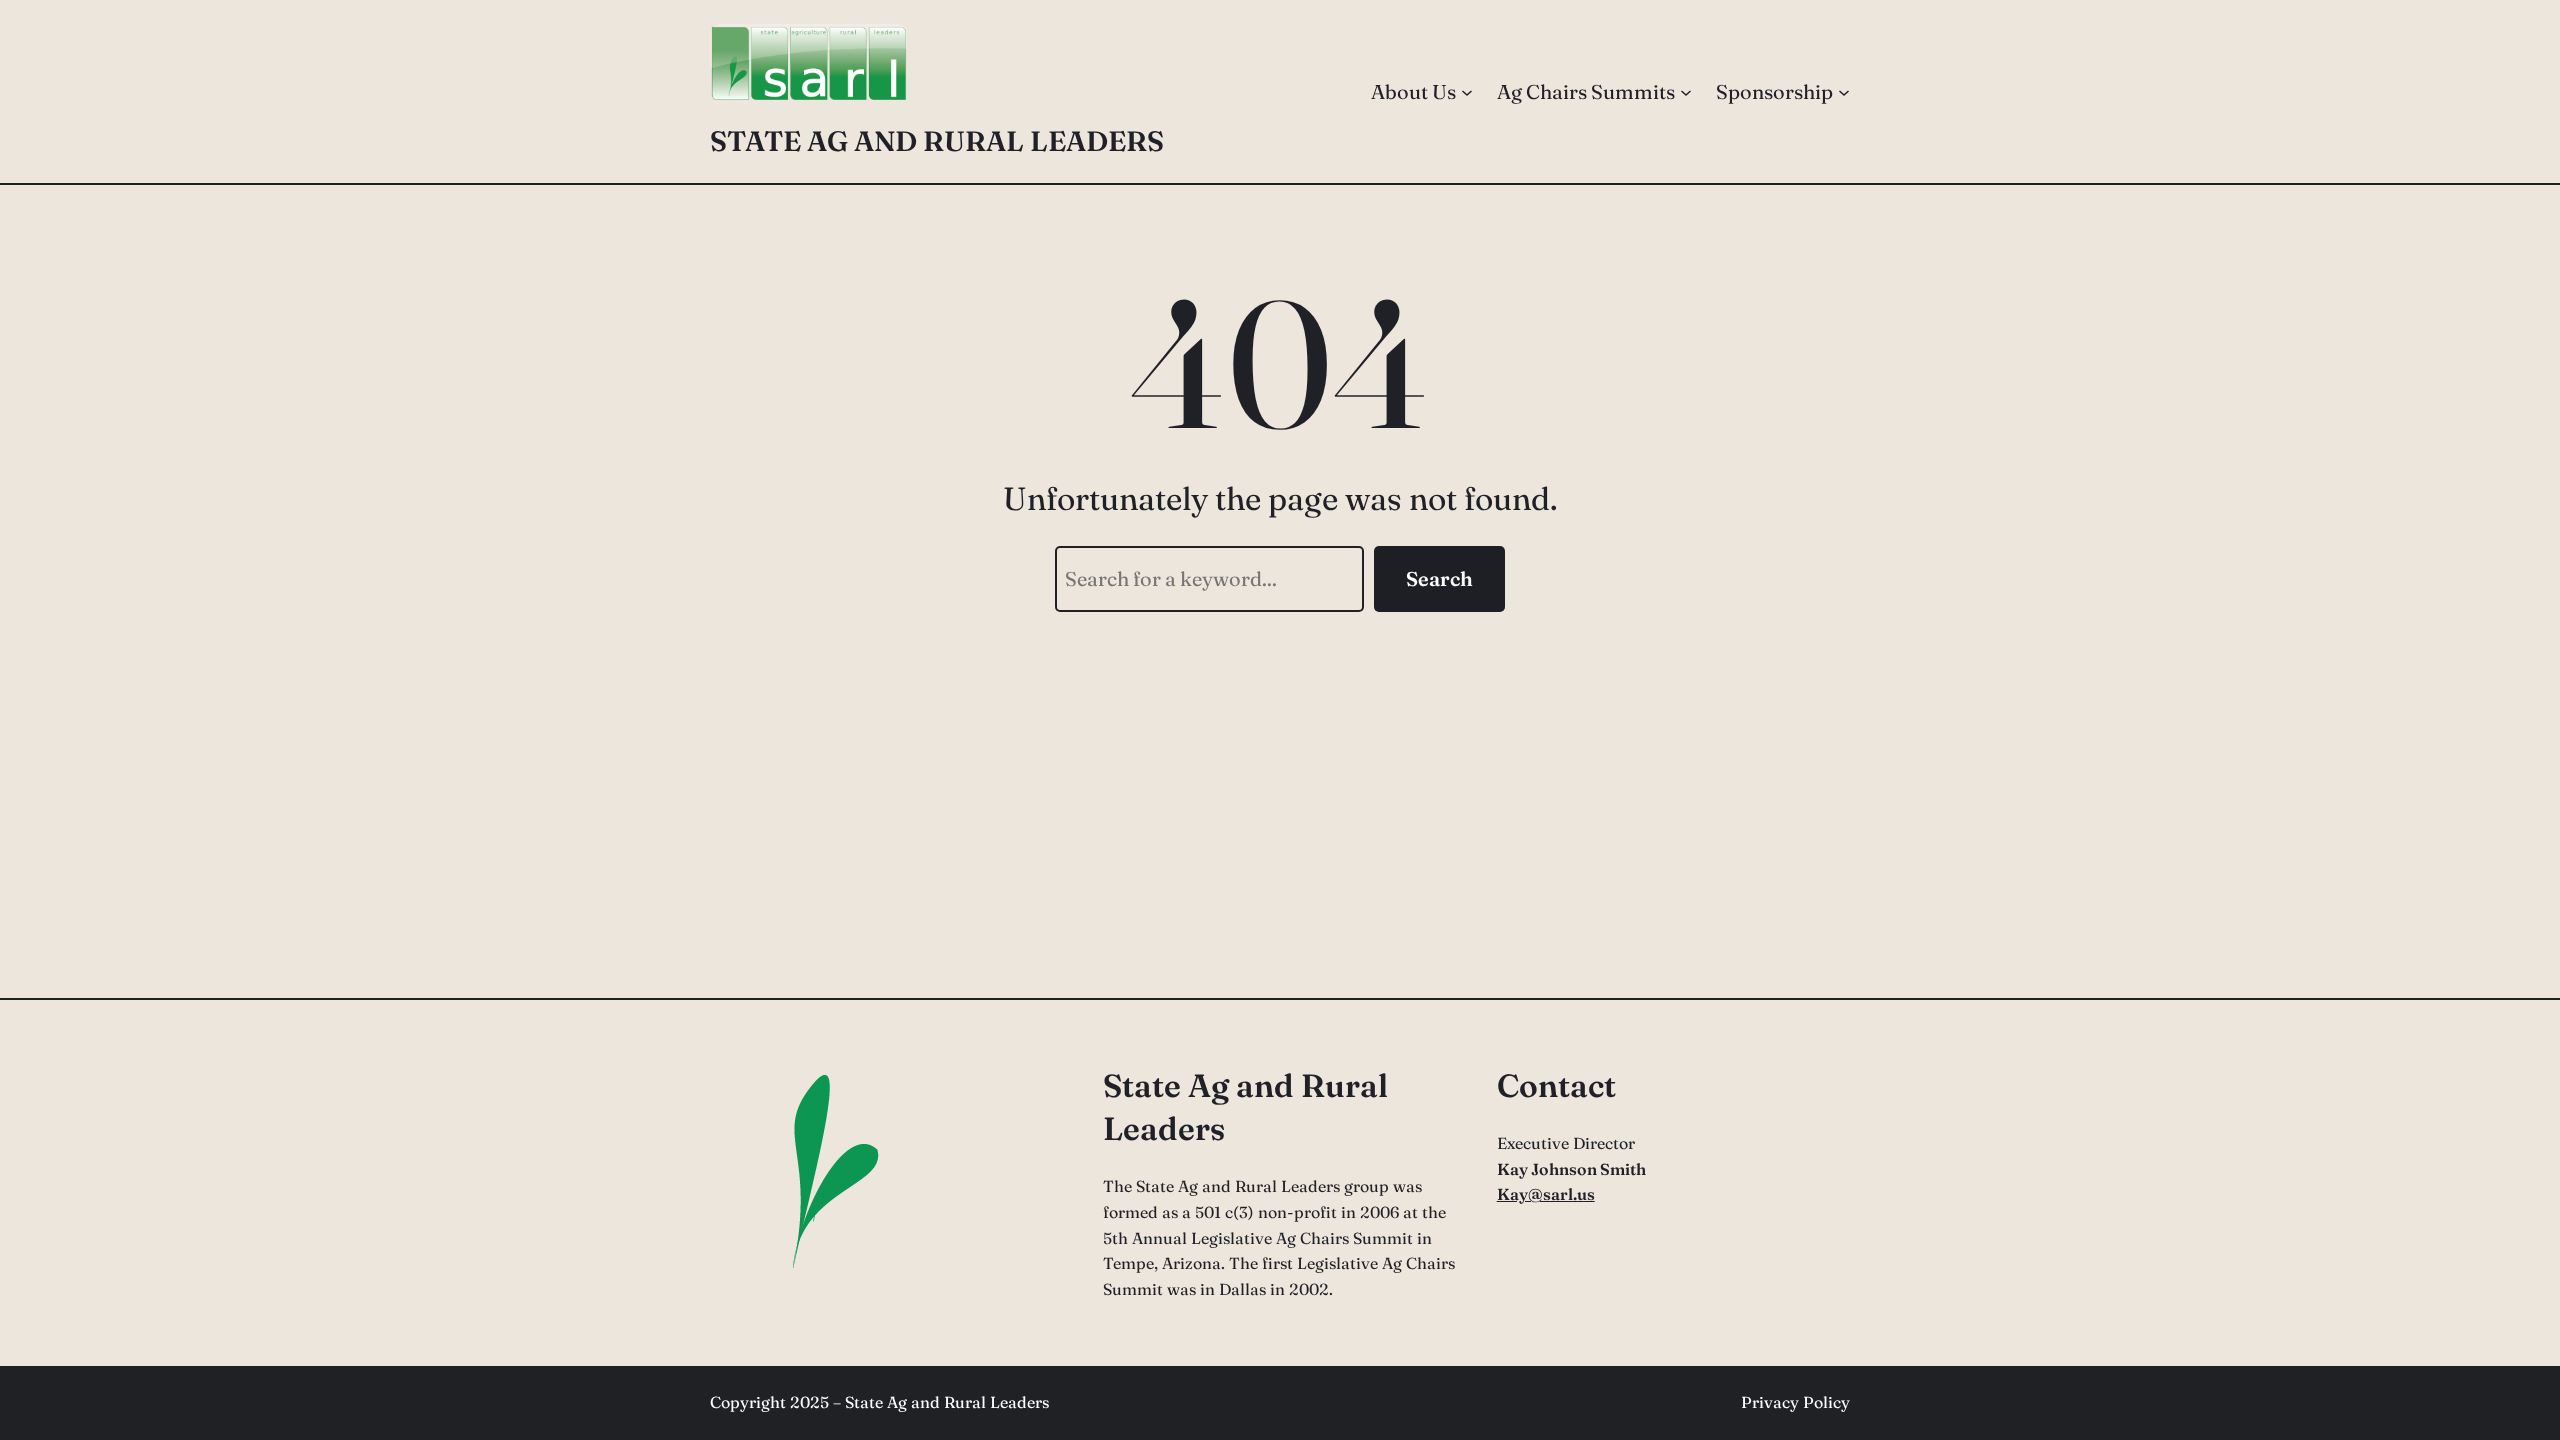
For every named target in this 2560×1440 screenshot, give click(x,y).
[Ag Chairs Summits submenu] (1686, 92)
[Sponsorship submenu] (1844, 92)
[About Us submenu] (1467, 92)
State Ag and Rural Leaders (937, 141)
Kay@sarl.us (1546, 1194)
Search (1439, 578)
